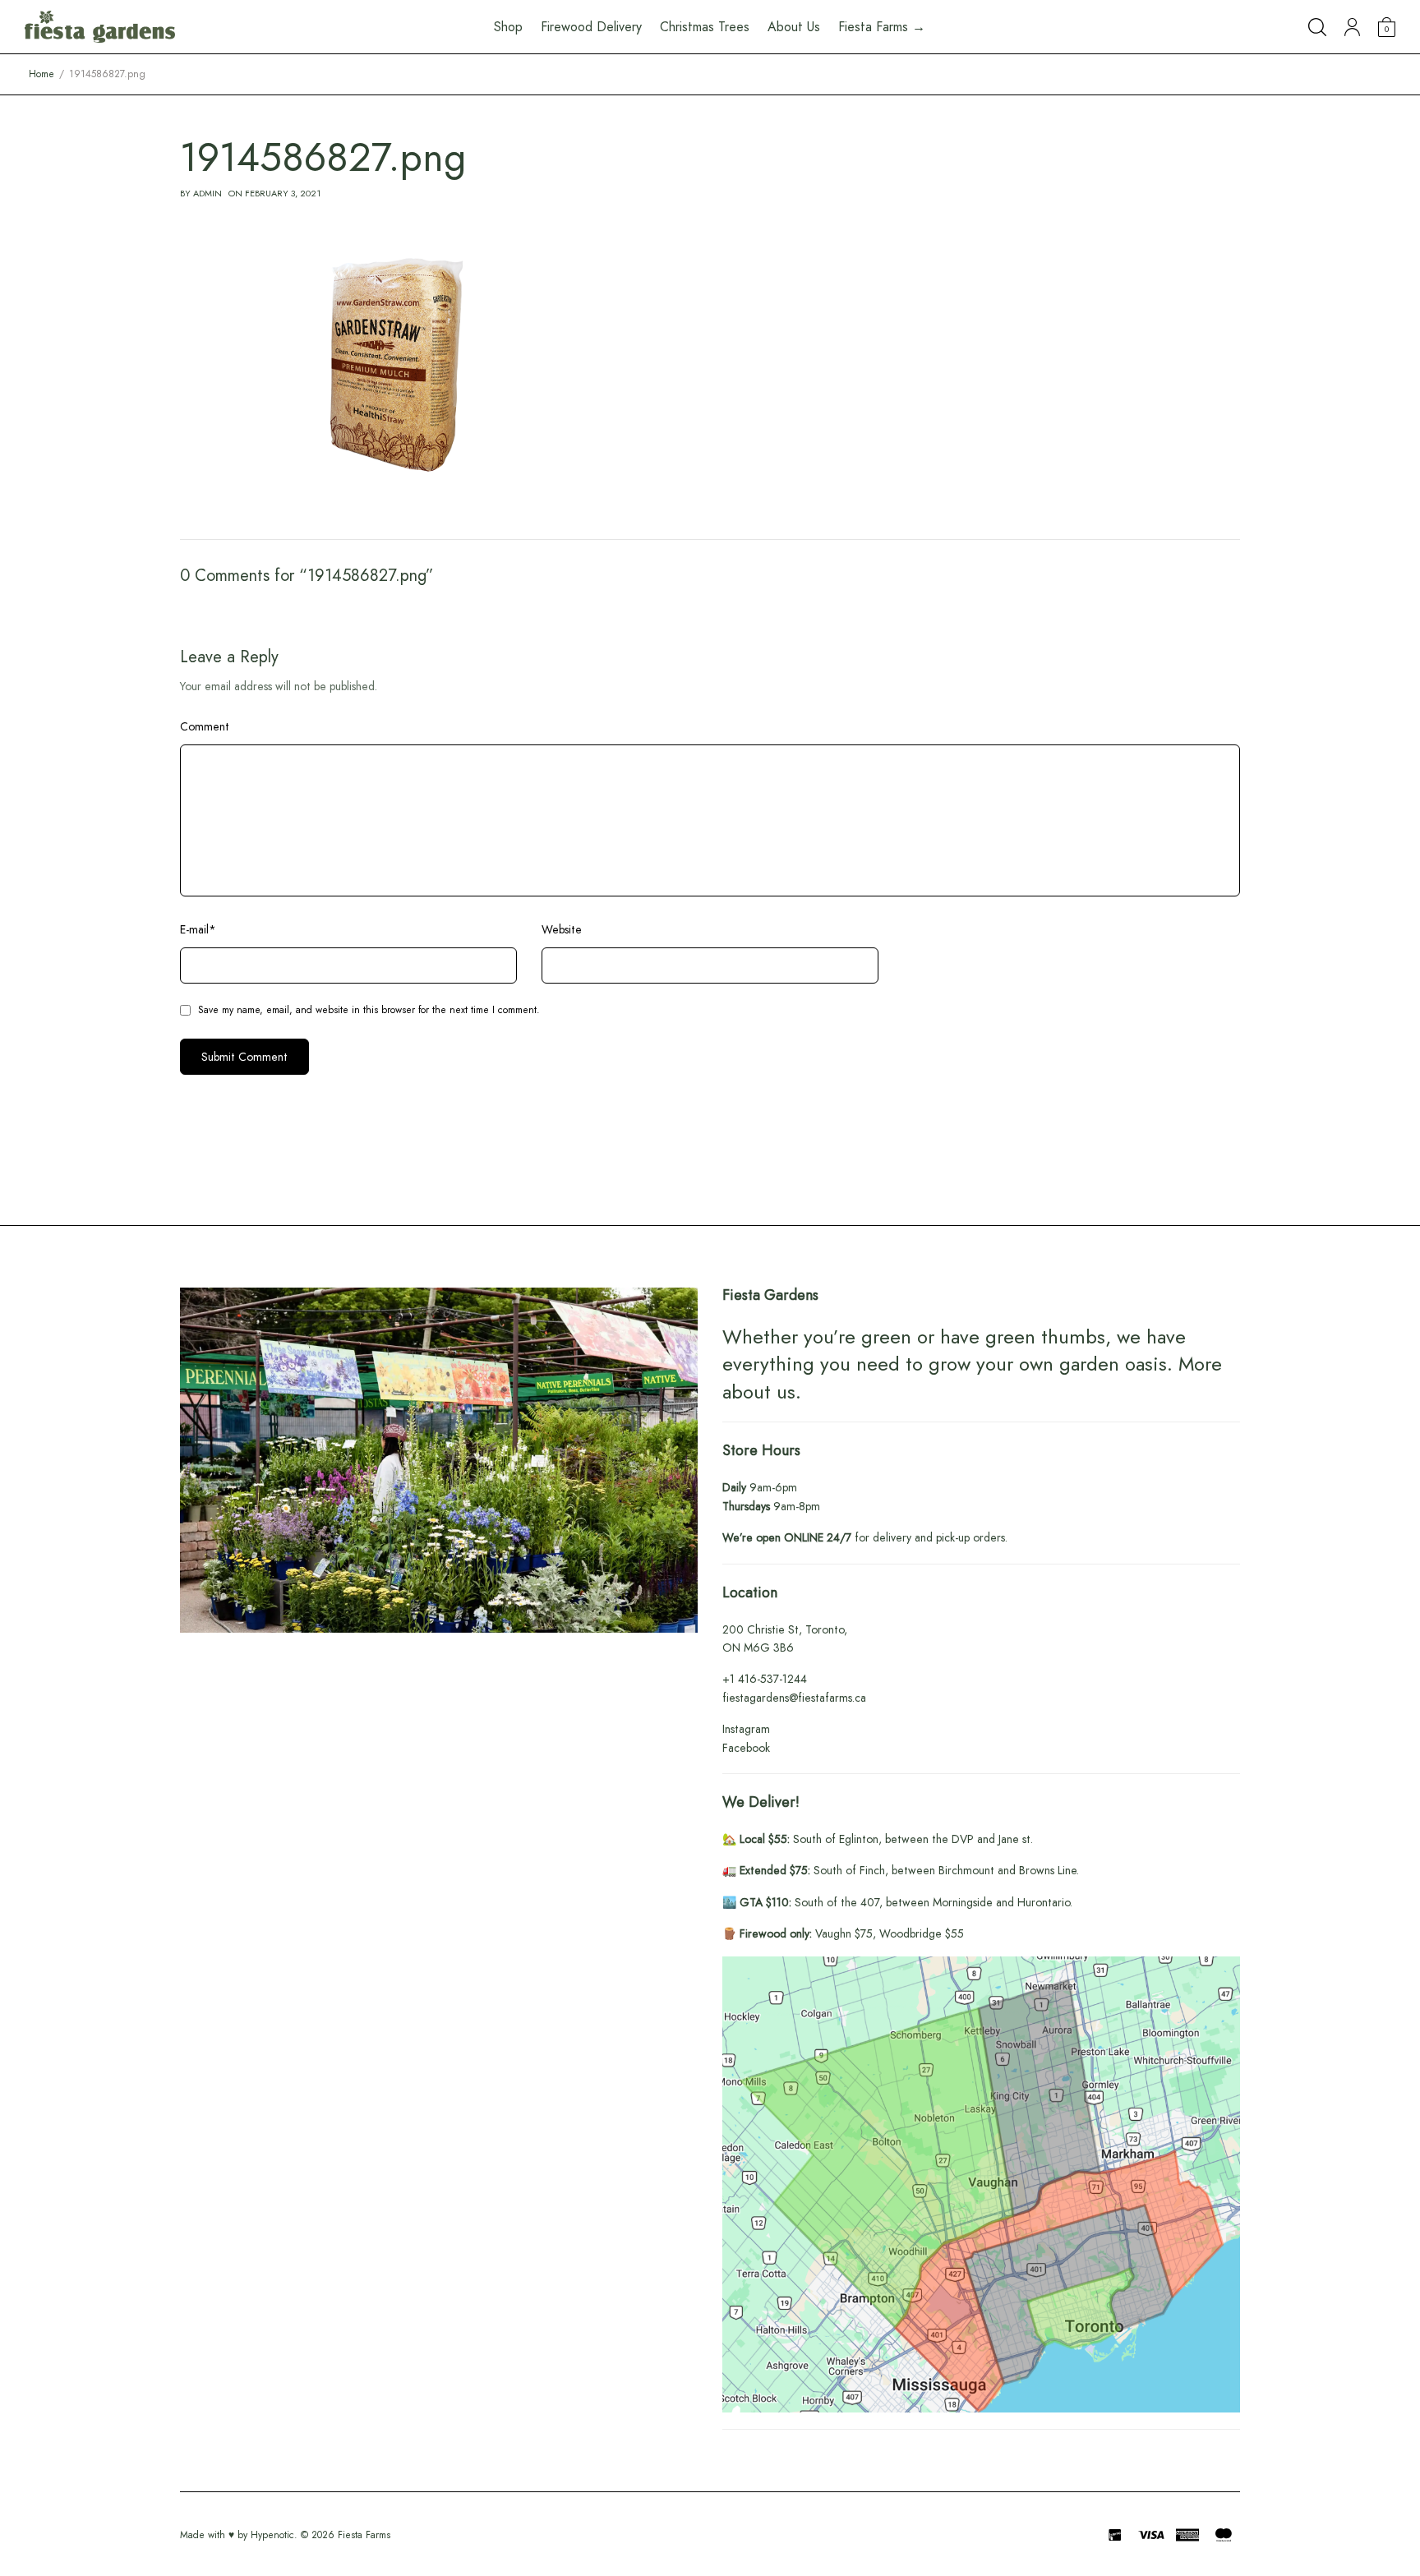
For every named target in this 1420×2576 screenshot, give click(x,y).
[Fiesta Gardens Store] (100, 27)
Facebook (746, 1748)
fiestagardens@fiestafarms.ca (794, 1698)
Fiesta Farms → (882, 27)
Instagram (746, 1729)
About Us (794, 27)
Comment (205, 726)
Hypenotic (272, 2535)
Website (562, 929)
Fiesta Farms (364, 2535)
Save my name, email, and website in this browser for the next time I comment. (369, 1010)
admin (207, 193)
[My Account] (1352, 27)
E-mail (198, 929)
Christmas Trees (705, 27)
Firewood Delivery (591, 27)
